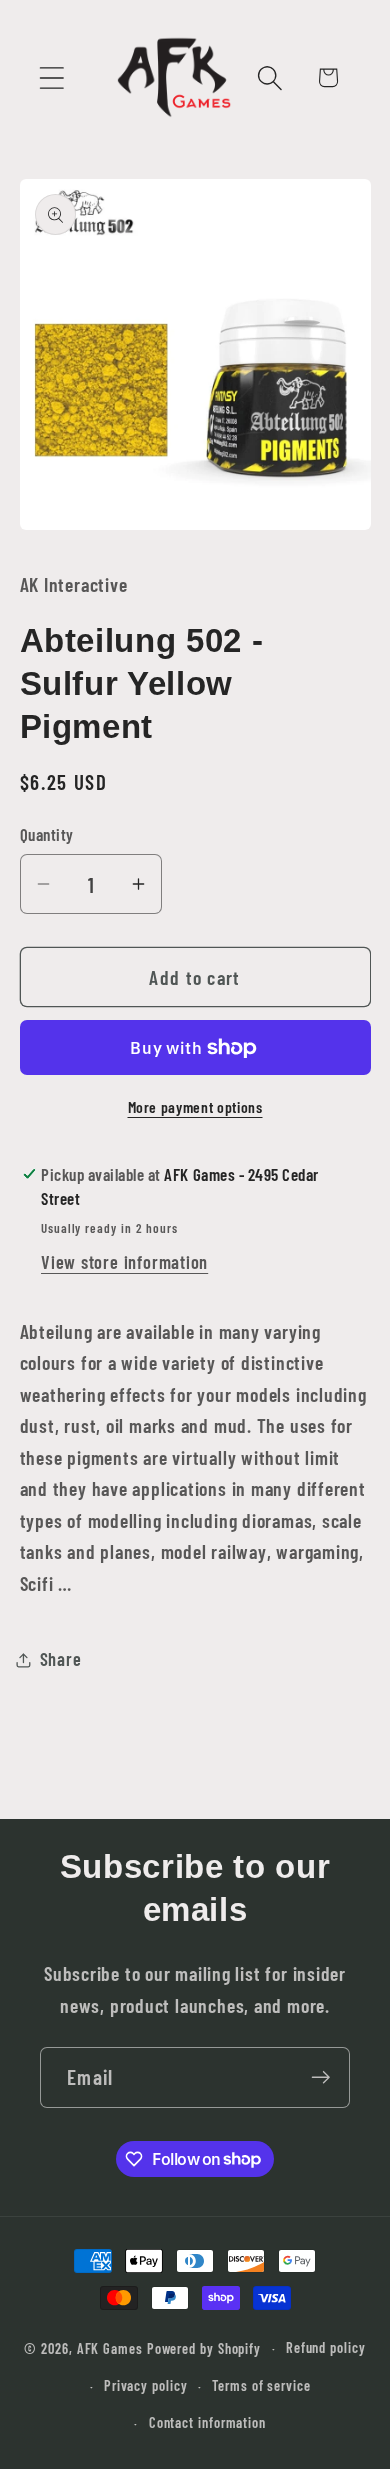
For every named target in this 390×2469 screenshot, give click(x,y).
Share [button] (61, 1659)
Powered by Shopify (204, 2347)
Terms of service (261, 2385)
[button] (51, 77)
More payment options (195, 1106)
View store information (124, 1262)
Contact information (207, 2422)
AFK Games (110, 2347)
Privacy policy (146, 2385)
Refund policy (326, 2347)
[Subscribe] (320, 2077)
